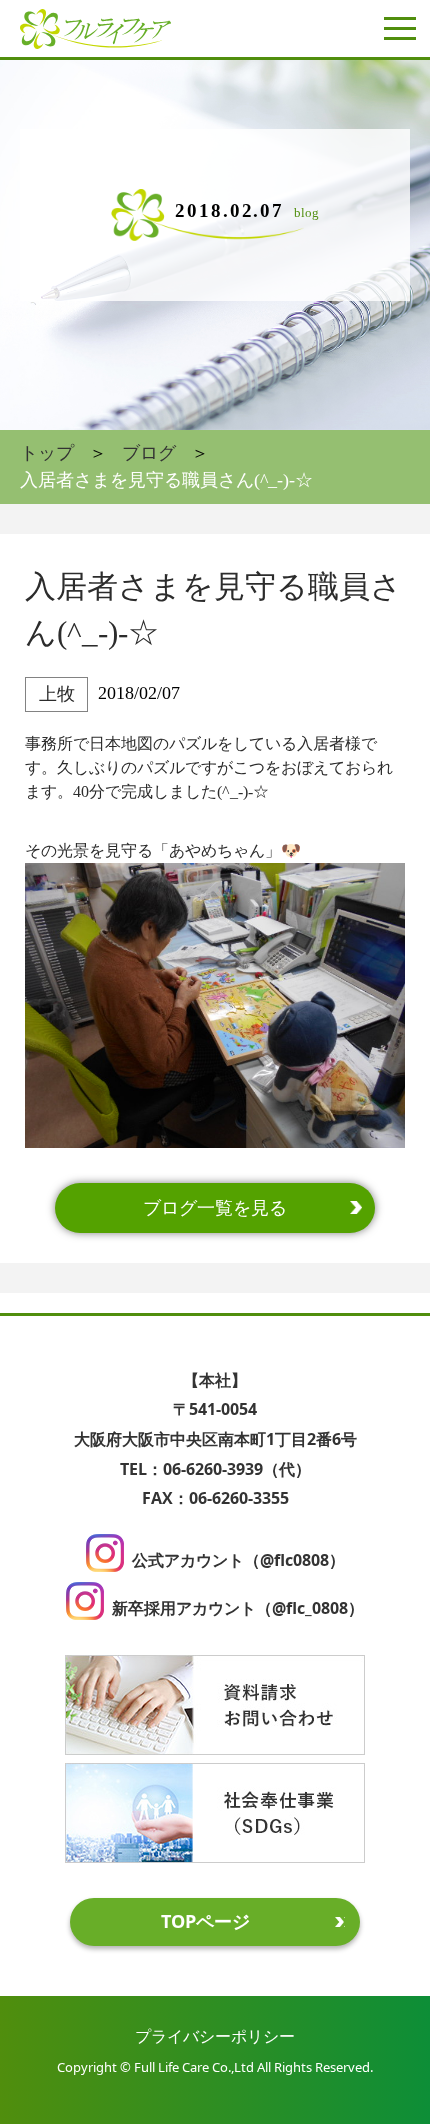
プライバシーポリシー (215, 2036)
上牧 (57, 694)
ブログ (149, 453)
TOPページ (205, 1921)
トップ (47, 453)
